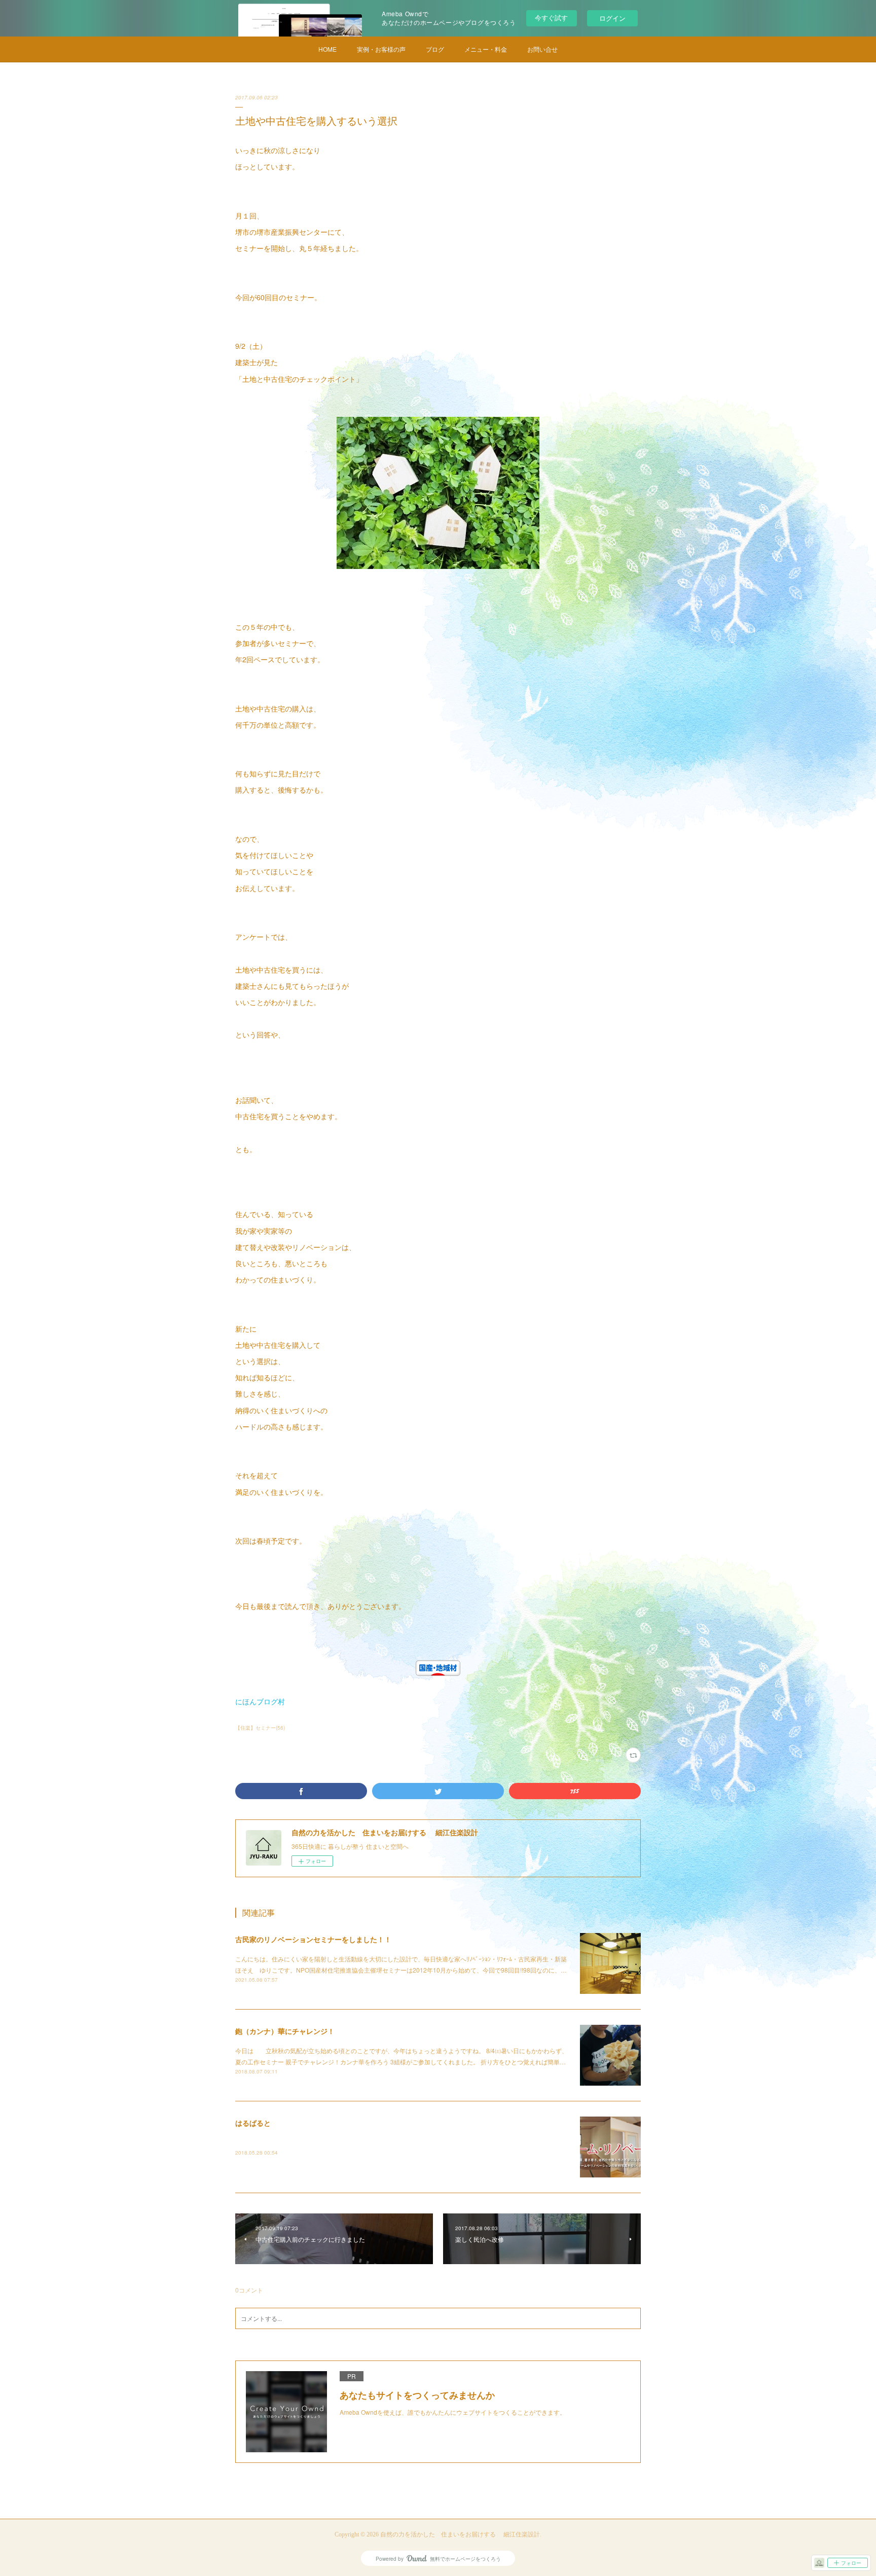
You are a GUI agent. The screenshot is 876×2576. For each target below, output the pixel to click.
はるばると (253, 2123)
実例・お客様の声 (381, 49)
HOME (327, 49)
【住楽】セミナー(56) (260, 1728)
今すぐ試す (551, 17)
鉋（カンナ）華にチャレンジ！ (285, 2031)
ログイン (612, 18)
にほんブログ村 (260, 1701)
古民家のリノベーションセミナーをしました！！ (313, 1939)
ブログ (435, 49)
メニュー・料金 (486, 49)
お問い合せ (542, 49)
